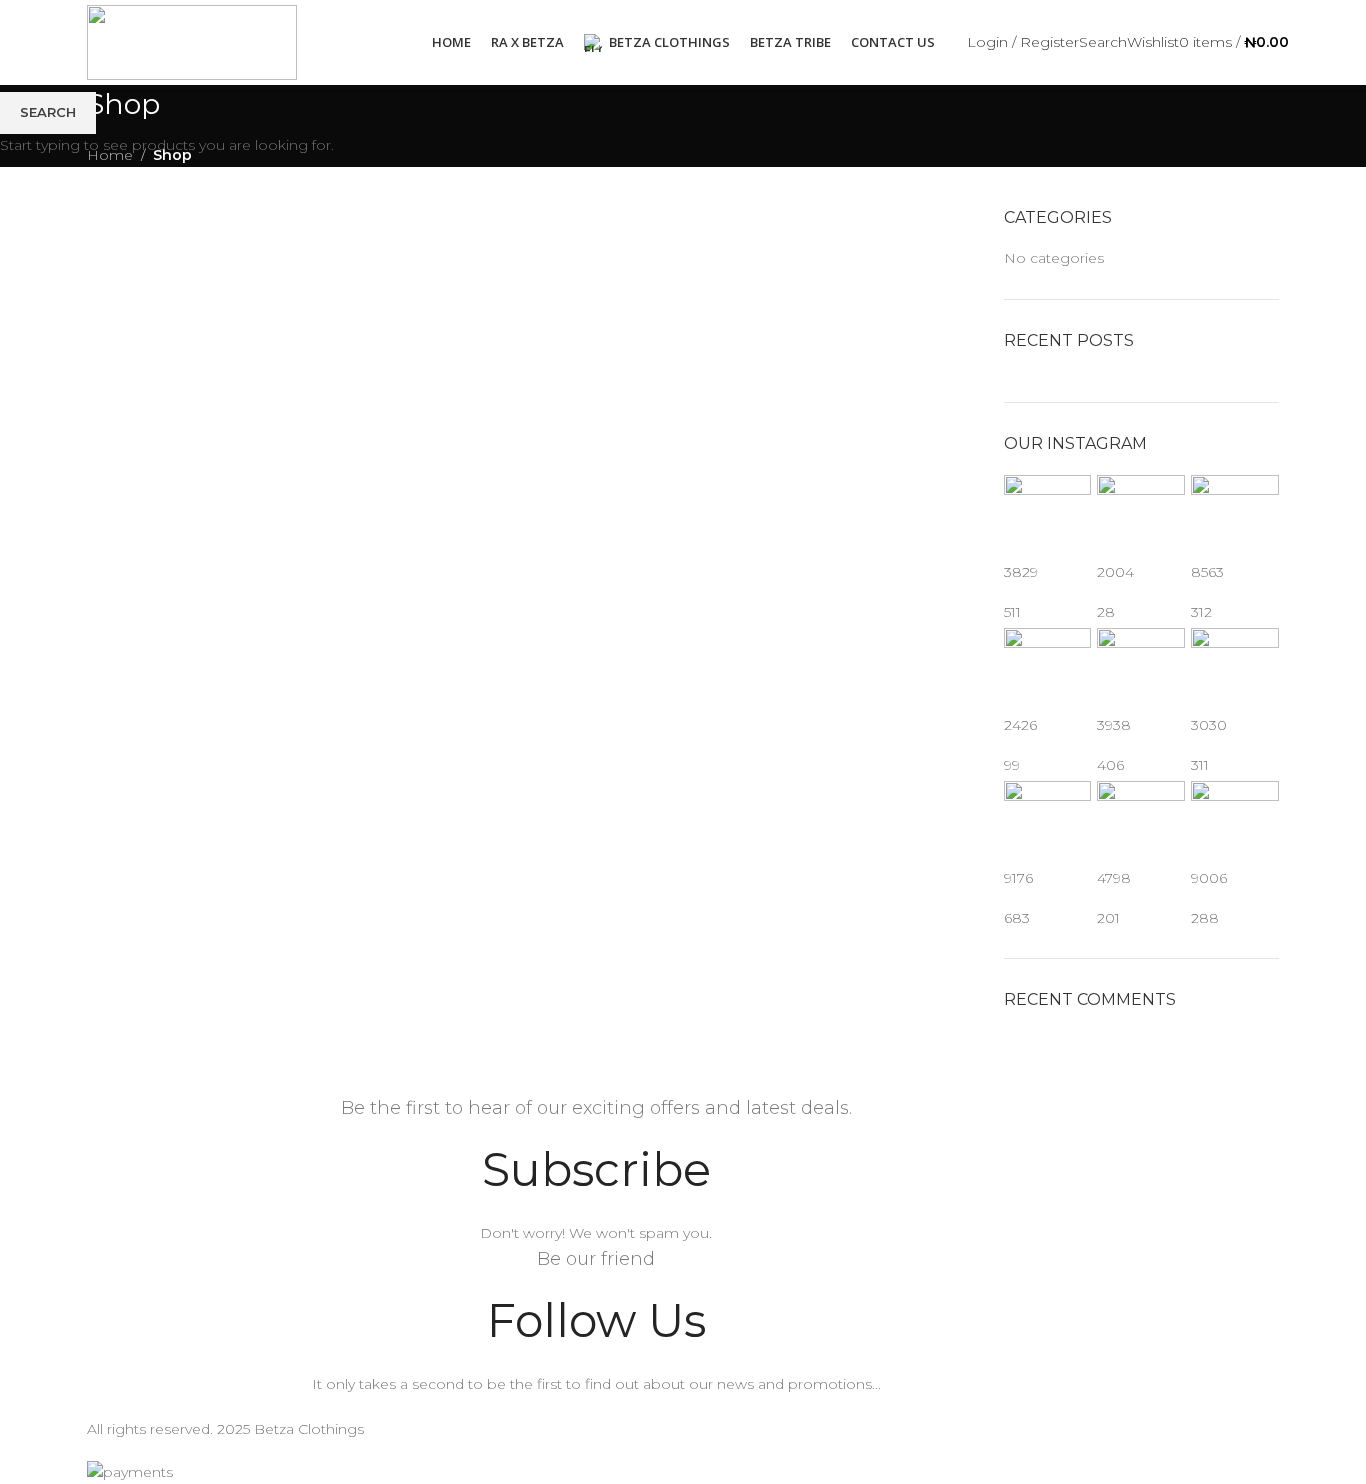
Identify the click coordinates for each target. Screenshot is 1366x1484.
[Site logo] (192, 41)
